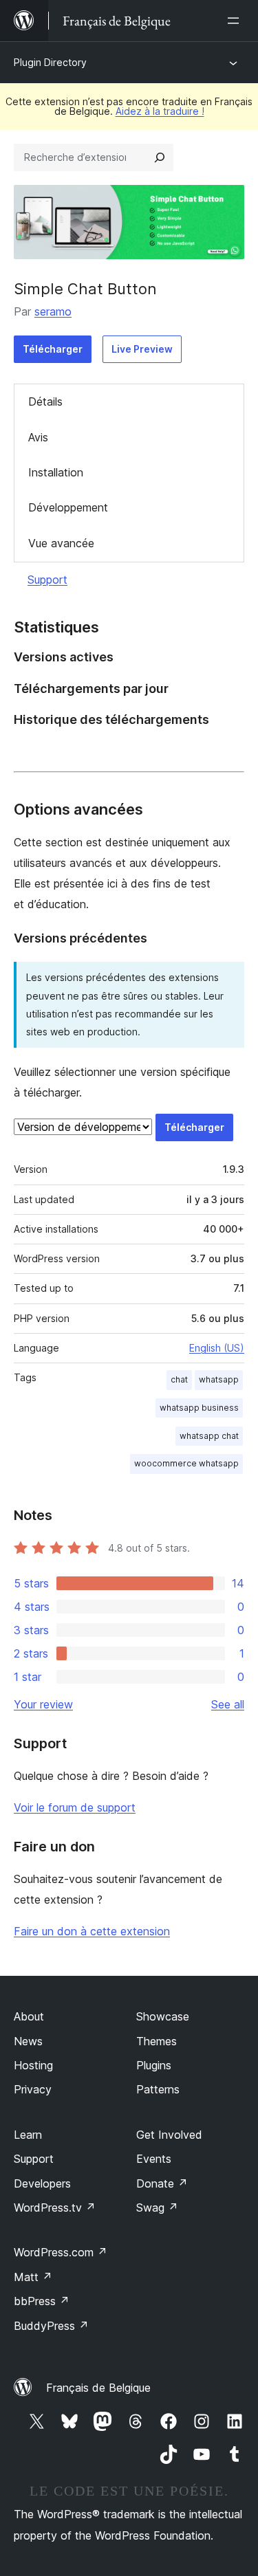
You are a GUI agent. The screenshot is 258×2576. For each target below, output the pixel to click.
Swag (157, 2208)
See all (228, 1704)
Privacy (33, 2089)
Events (154, 2159)
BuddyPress (51, 2326)
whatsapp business (199, 1408)
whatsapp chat (209, 1436)
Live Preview (142, 349)
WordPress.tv (55, 2208)
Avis (38, 437)
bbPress (42, 2301)
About (29, 2016)
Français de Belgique (98, 2388)
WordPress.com (61, 2252)
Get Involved (169, 2135)
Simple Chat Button (85, 289)
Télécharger (53, 349)
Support (47, 580)
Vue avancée (61, 543)
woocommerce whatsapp (186, 1463)
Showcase (163, 2016)
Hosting (33, 2065)
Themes (157, 2041)
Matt (33, 2277)
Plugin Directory (50, 62)
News (28, 2041)
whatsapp (219, 1379)
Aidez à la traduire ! (160, 111)
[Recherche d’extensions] (160, 157)
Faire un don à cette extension (92, 1931)
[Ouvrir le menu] (236, 21)
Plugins (154, 2065)
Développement (68, 507)
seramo (53, 311)
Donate (162, 2183)
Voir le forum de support (75, 1807)
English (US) (217, 1348)
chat (179, 1379)
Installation (56, 472)
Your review (43, 1704)
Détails (45, 401)
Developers (42, 2183)
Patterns (158, 2089)
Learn (28, 2135)
